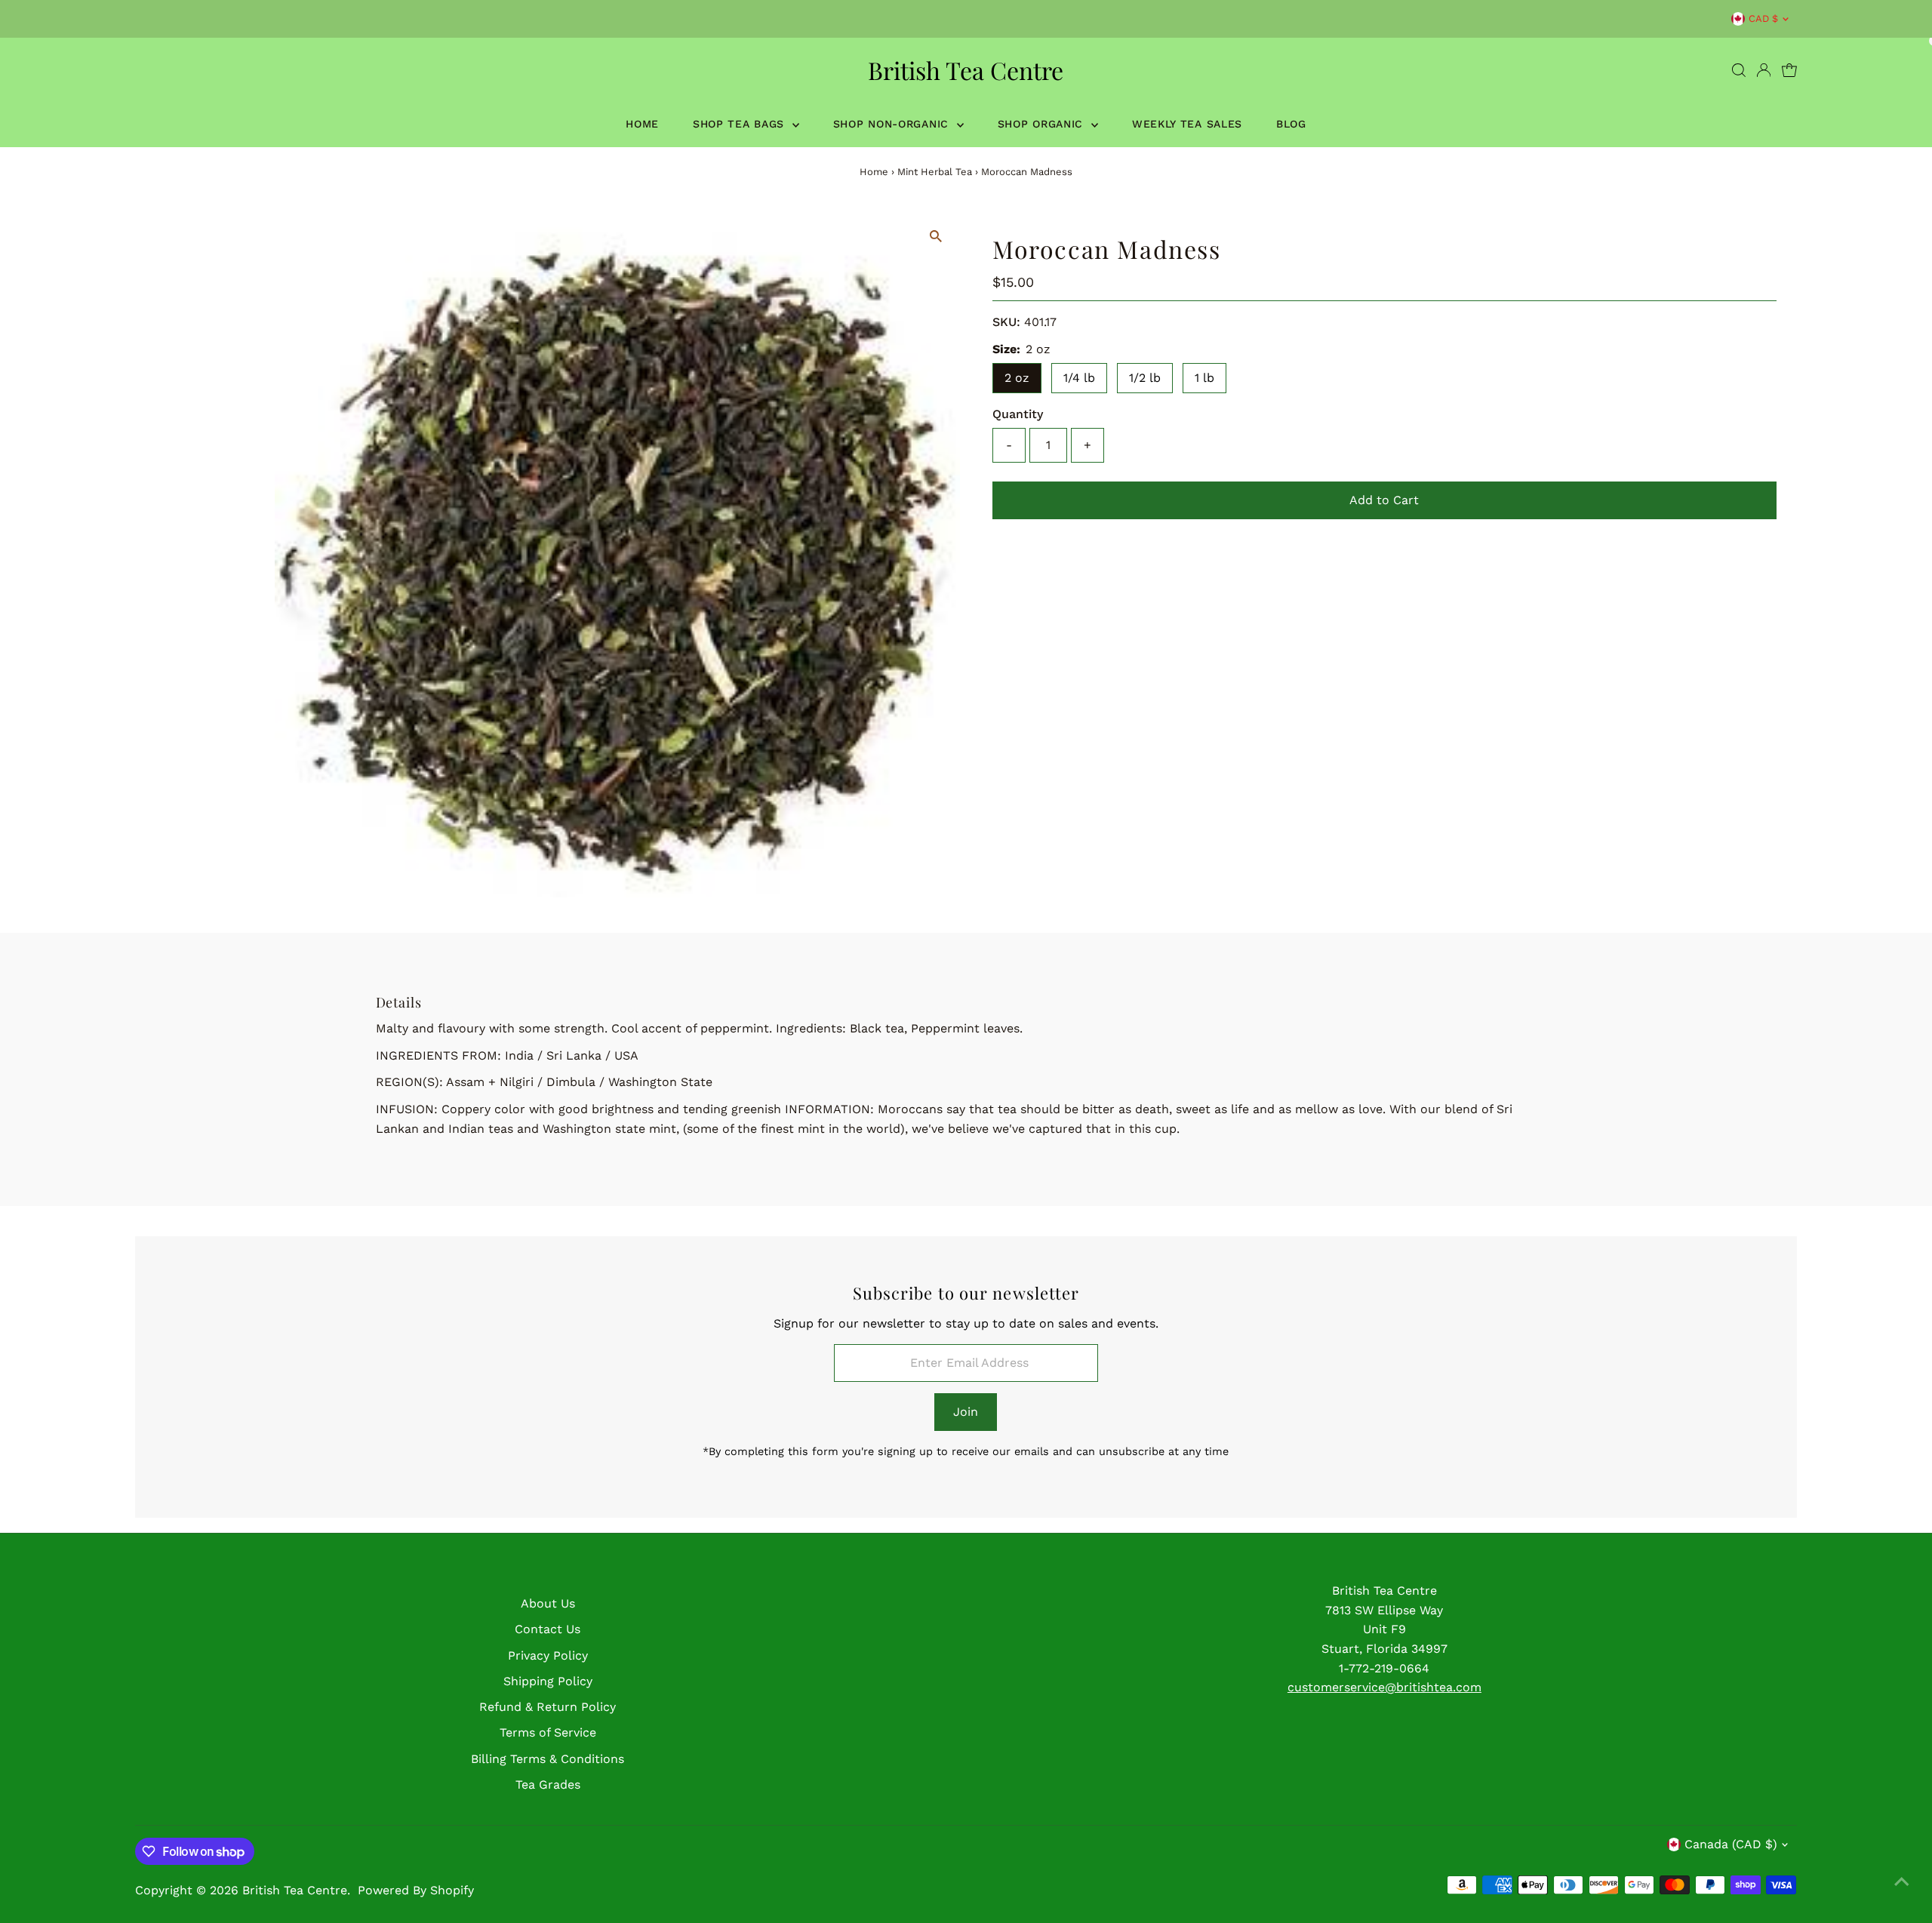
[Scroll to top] (1902, 1881)
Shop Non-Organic (893, 124)
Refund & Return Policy (548, 1707)
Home (642, 124)
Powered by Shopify (416, 1890)
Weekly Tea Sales (1187, 124)
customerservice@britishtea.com (1384, 1687)
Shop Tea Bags (741, 124)
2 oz (1017, 378)
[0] (1789, 70)
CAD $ (1763, 18)
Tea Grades (548, 1785)
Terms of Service (548, 1732)
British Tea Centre (966, 70)
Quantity (1018, 414)
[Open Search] (1739, 70)
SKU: (1006, 322)
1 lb (1204, 378)
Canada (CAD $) (1731, 1844)
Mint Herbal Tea (935, 172)
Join (966, 1412)
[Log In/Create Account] (1764, 70)
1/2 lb (1145, 378)
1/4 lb (1079, 378)
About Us (548, 1603)
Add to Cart (1384, 500)
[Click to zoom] (935, 237)
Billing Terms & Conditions (548, 1759)
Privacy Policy (548, 1655)
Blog (1291, 124)
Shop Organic (1043, 124)
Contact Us (548, 1629)
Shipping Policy (548, 1681)
